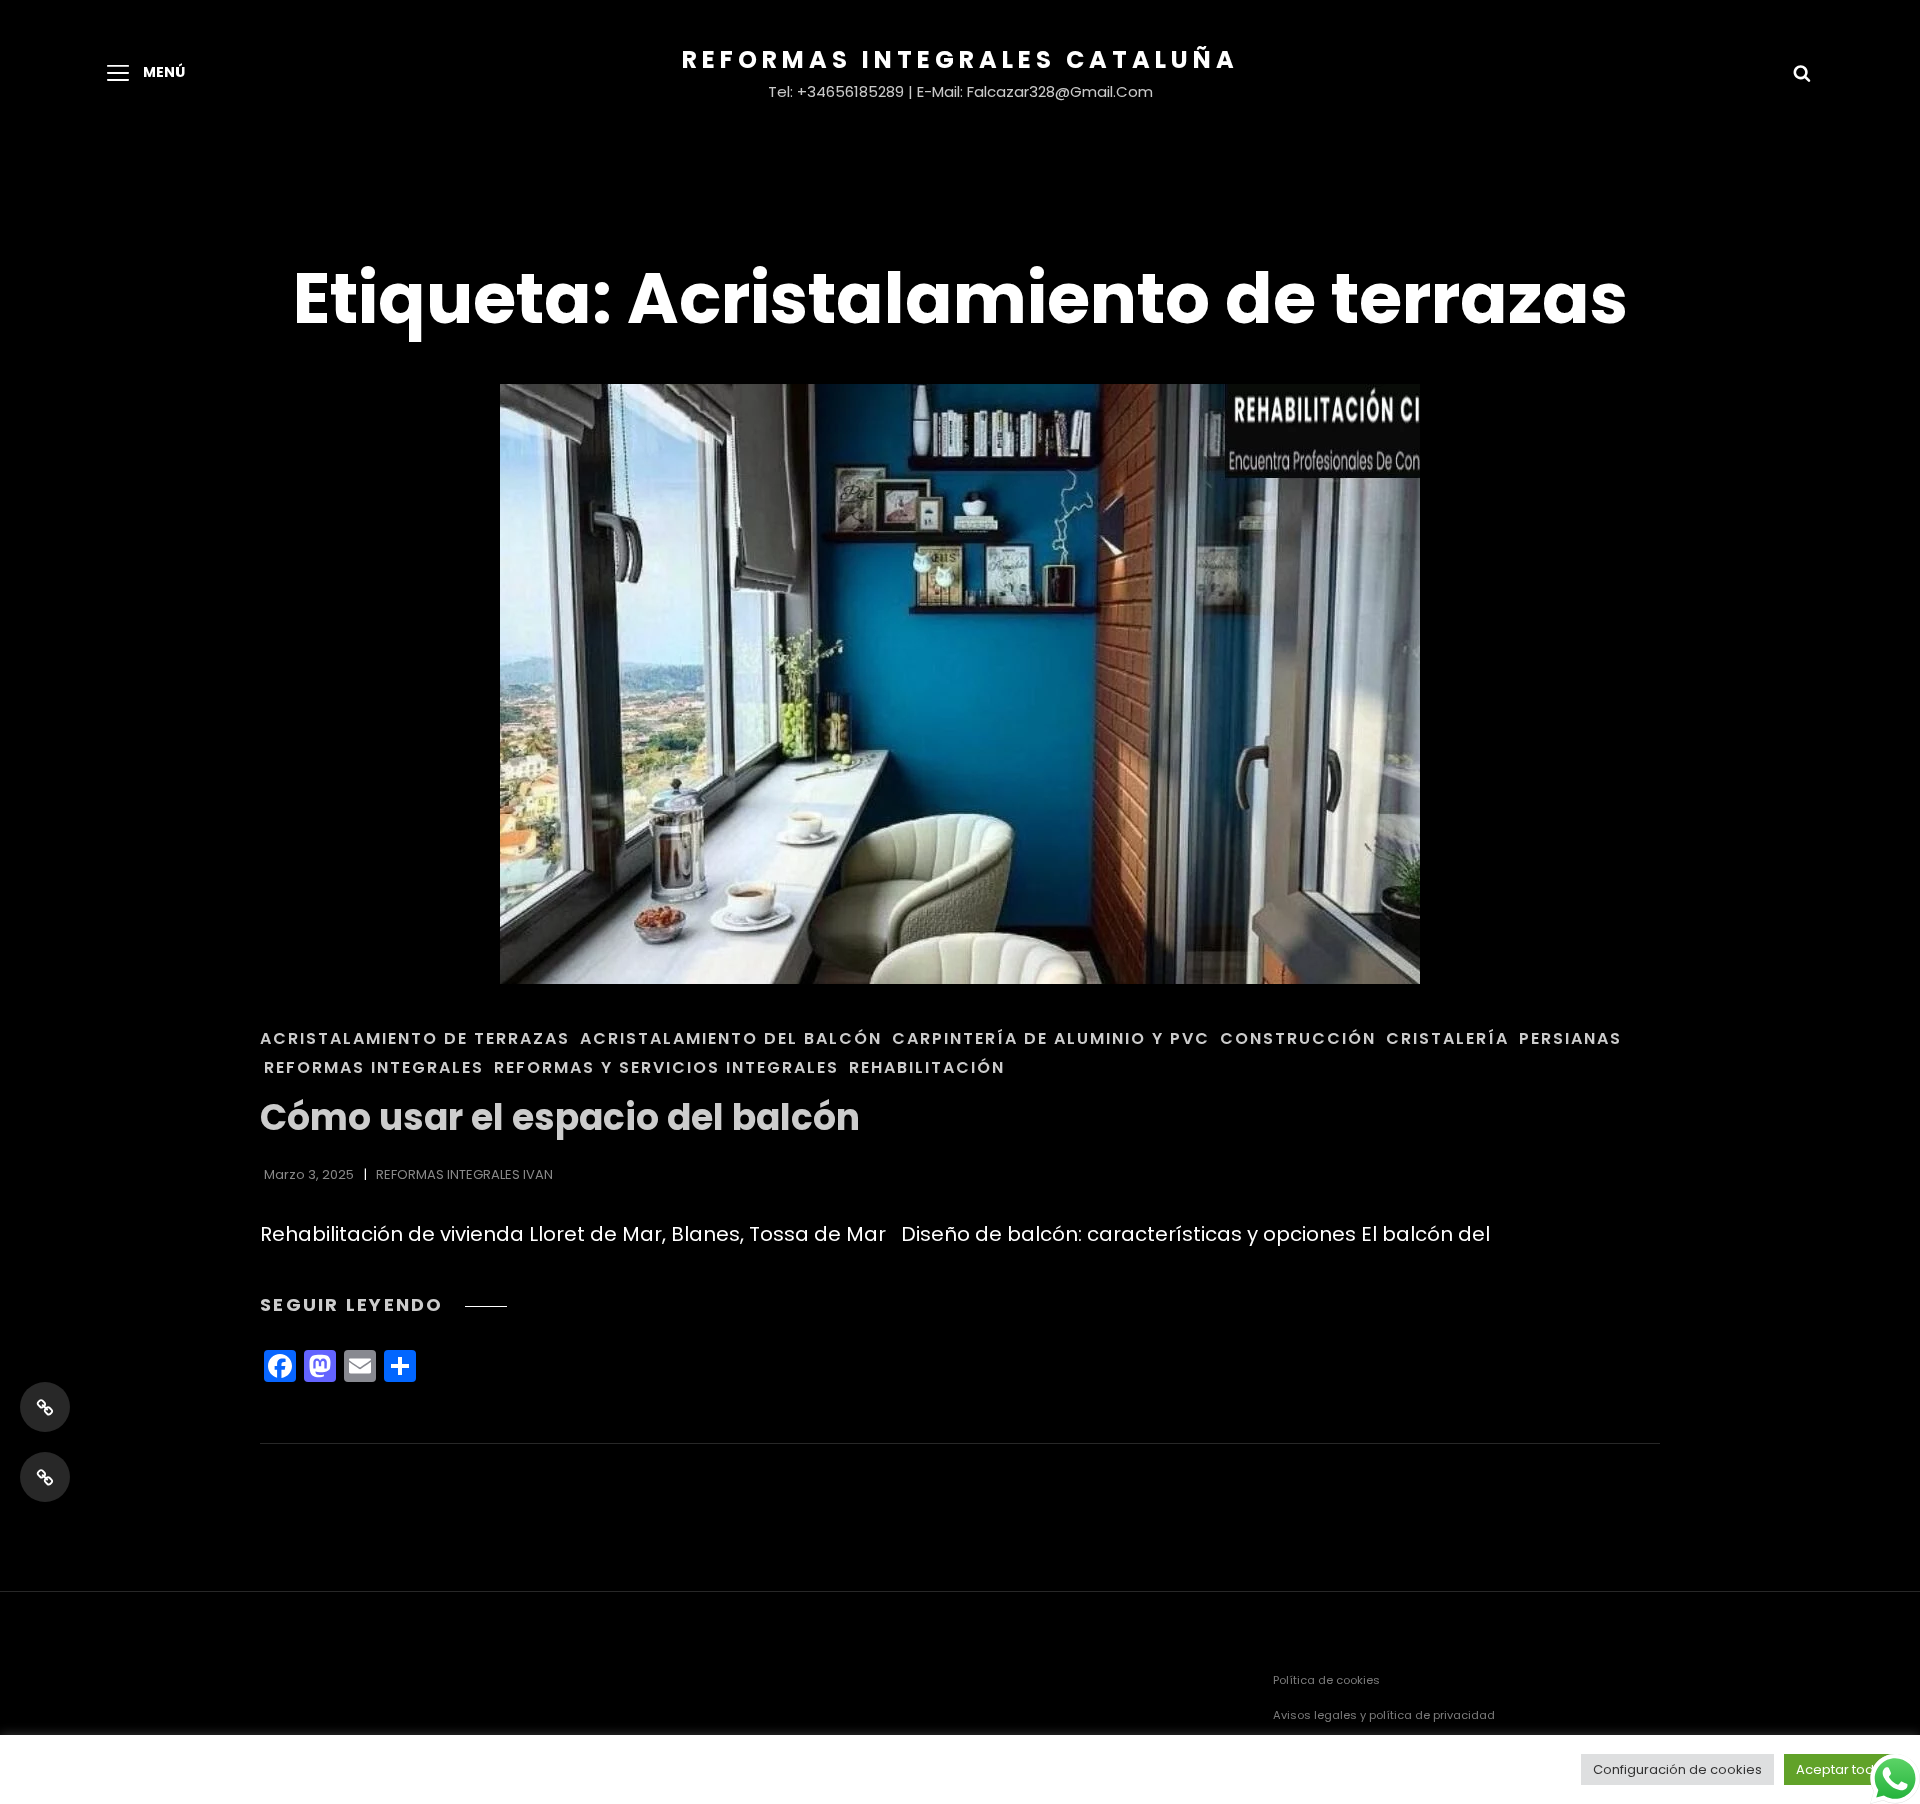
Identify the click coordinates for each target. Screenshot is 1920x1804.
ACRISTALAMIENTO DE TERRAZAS (415, 1038)
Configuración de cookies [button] (1677, 1769)
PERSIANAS (1570, 1038)
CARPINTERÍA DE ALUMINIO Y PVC (1051, 1038)
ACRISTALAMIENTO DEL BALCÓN (731, 1038)
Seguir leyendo (383, 1304)
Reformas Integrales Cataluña (960, 59)
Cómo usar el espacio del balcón (560, 1117)
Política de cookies (1326, 1680)
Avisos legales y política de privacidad (1384, 1715)
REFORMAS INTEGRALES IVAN (464, 1174)
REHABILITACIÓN (927, 1067)
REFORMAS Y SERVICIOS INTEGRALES (666, 1067)
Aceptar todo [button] (1839, 1769)
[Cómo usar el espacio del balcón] (960, 684)
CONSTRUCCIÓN (1298, 1038)
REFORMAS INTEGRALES (374, 1067)
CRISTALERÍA (1447, 1038)
